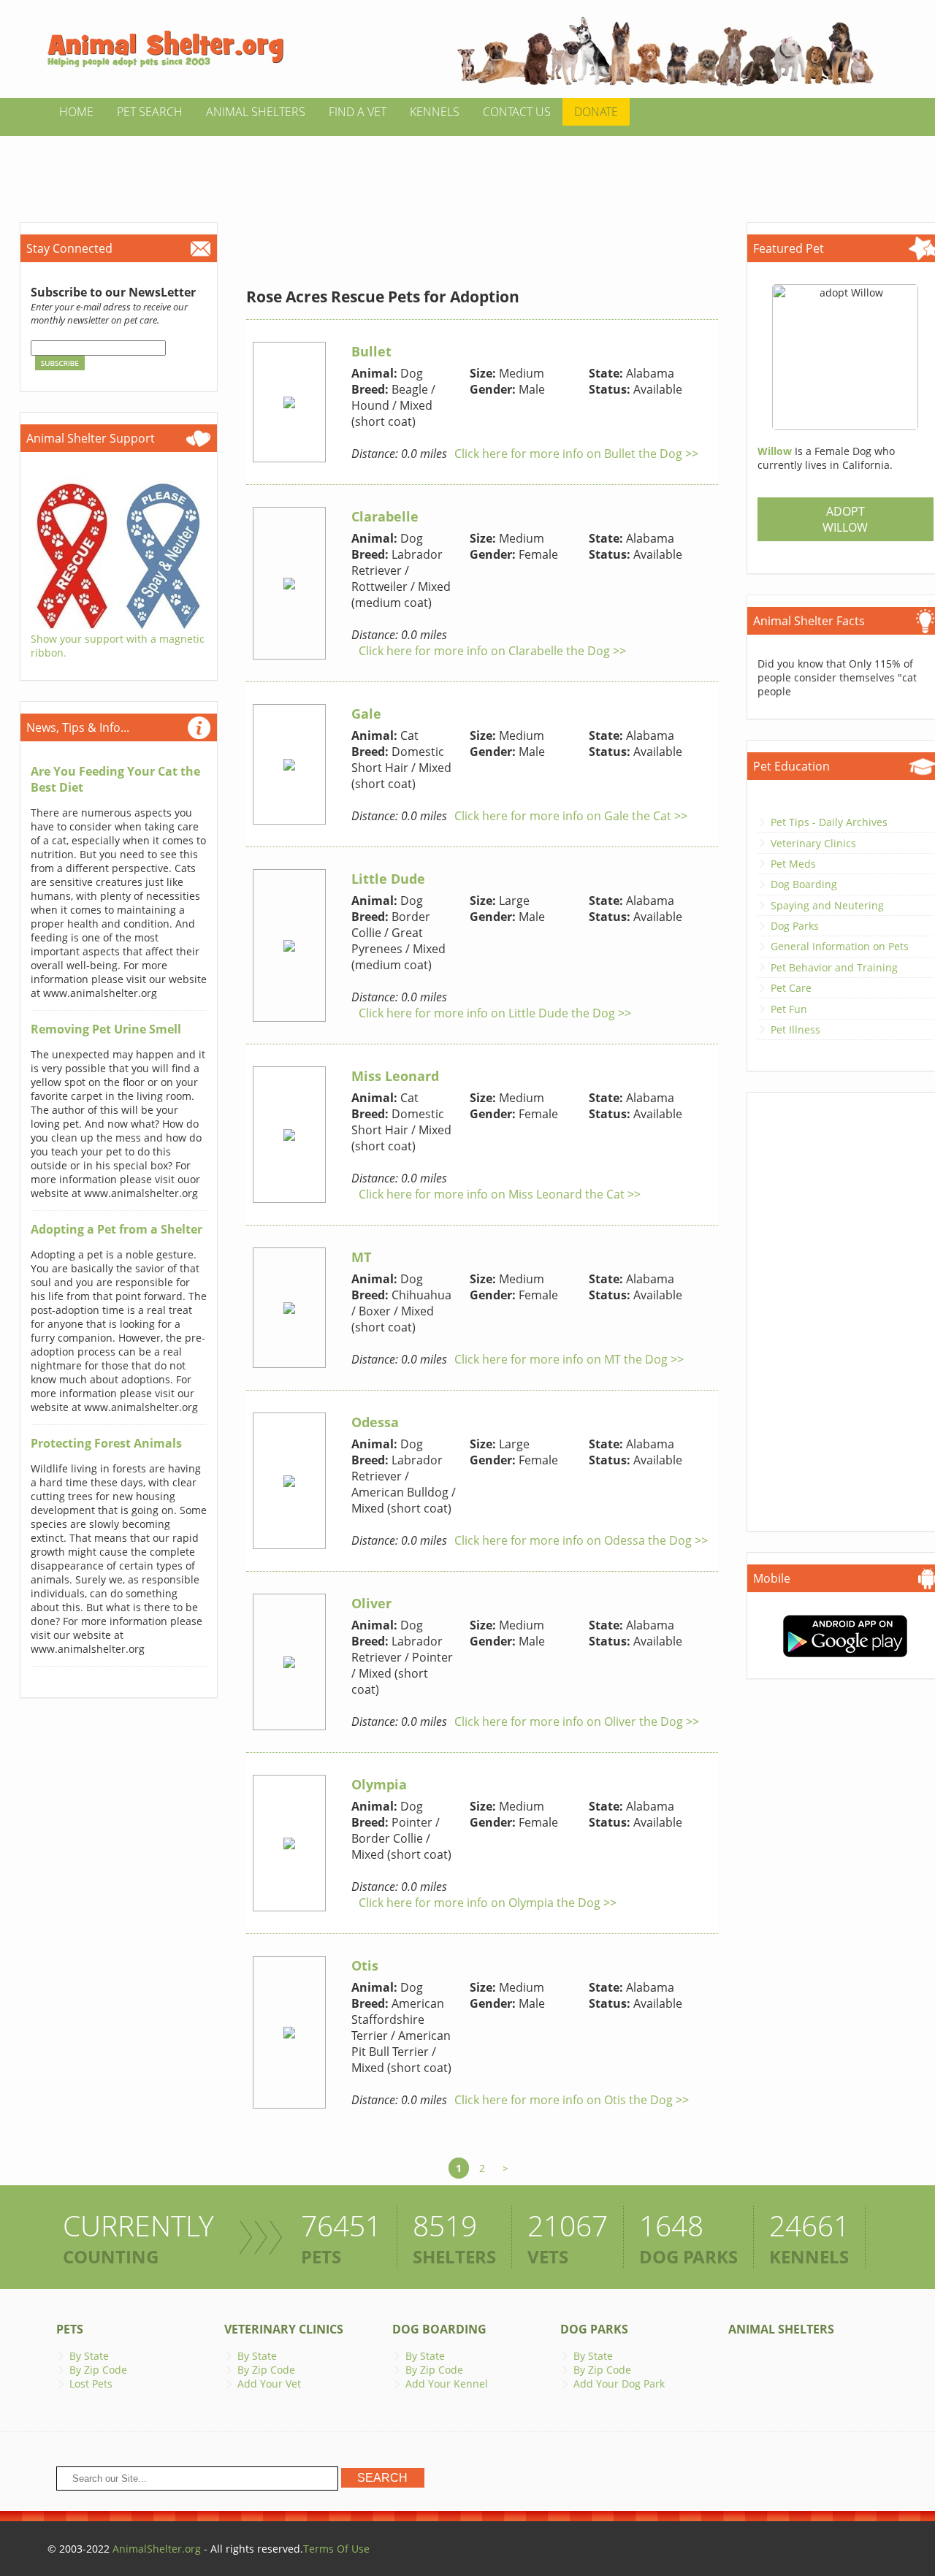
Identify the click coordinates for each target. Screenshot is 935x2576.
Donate (596, 112)
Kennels (435, 112)
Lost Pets (91, 2384)
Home (76, 112)
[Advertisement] (467, 169)
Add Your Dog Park (619, 2384)
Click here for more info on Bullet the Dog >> (576, 454)
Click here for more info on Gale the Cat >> (571, 816)
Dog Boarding (804, 884)
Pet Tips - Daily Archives (829, 822)
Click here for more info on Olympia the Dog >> (488, 1903)
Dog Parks (795, 926)
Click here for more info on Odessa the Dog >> (581, 1540)
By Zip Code (98, 2370)
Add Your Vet (269, 2384)
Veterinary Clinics (813, 843)
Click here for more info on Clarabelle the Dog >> (492, 651)
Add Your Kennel (447, 2384)
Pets (70, 2329)
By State (89, 2356)
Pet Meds (793, 864)
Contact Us (517, 112)
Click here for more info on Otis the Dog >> (572, 2100)
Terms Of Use (336, 2549)
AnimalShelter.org (157, 2549)
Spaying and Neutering (827, 905)
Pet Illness (795, 1029)
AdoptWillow (845, 519)
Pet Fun (789, 1009)
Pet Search (150, 112)
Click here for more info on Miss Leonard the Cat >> (500, 1194)
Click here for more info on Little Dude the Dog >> (495, 1013)
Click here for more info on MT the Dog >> (569, 1359)
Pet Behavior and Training (834, 967)
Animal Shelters (256, 112)
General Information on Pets (840, 946)
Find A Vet (358, 112)
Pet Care (791, 988)
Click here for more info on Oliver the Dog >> (577, 1721)
